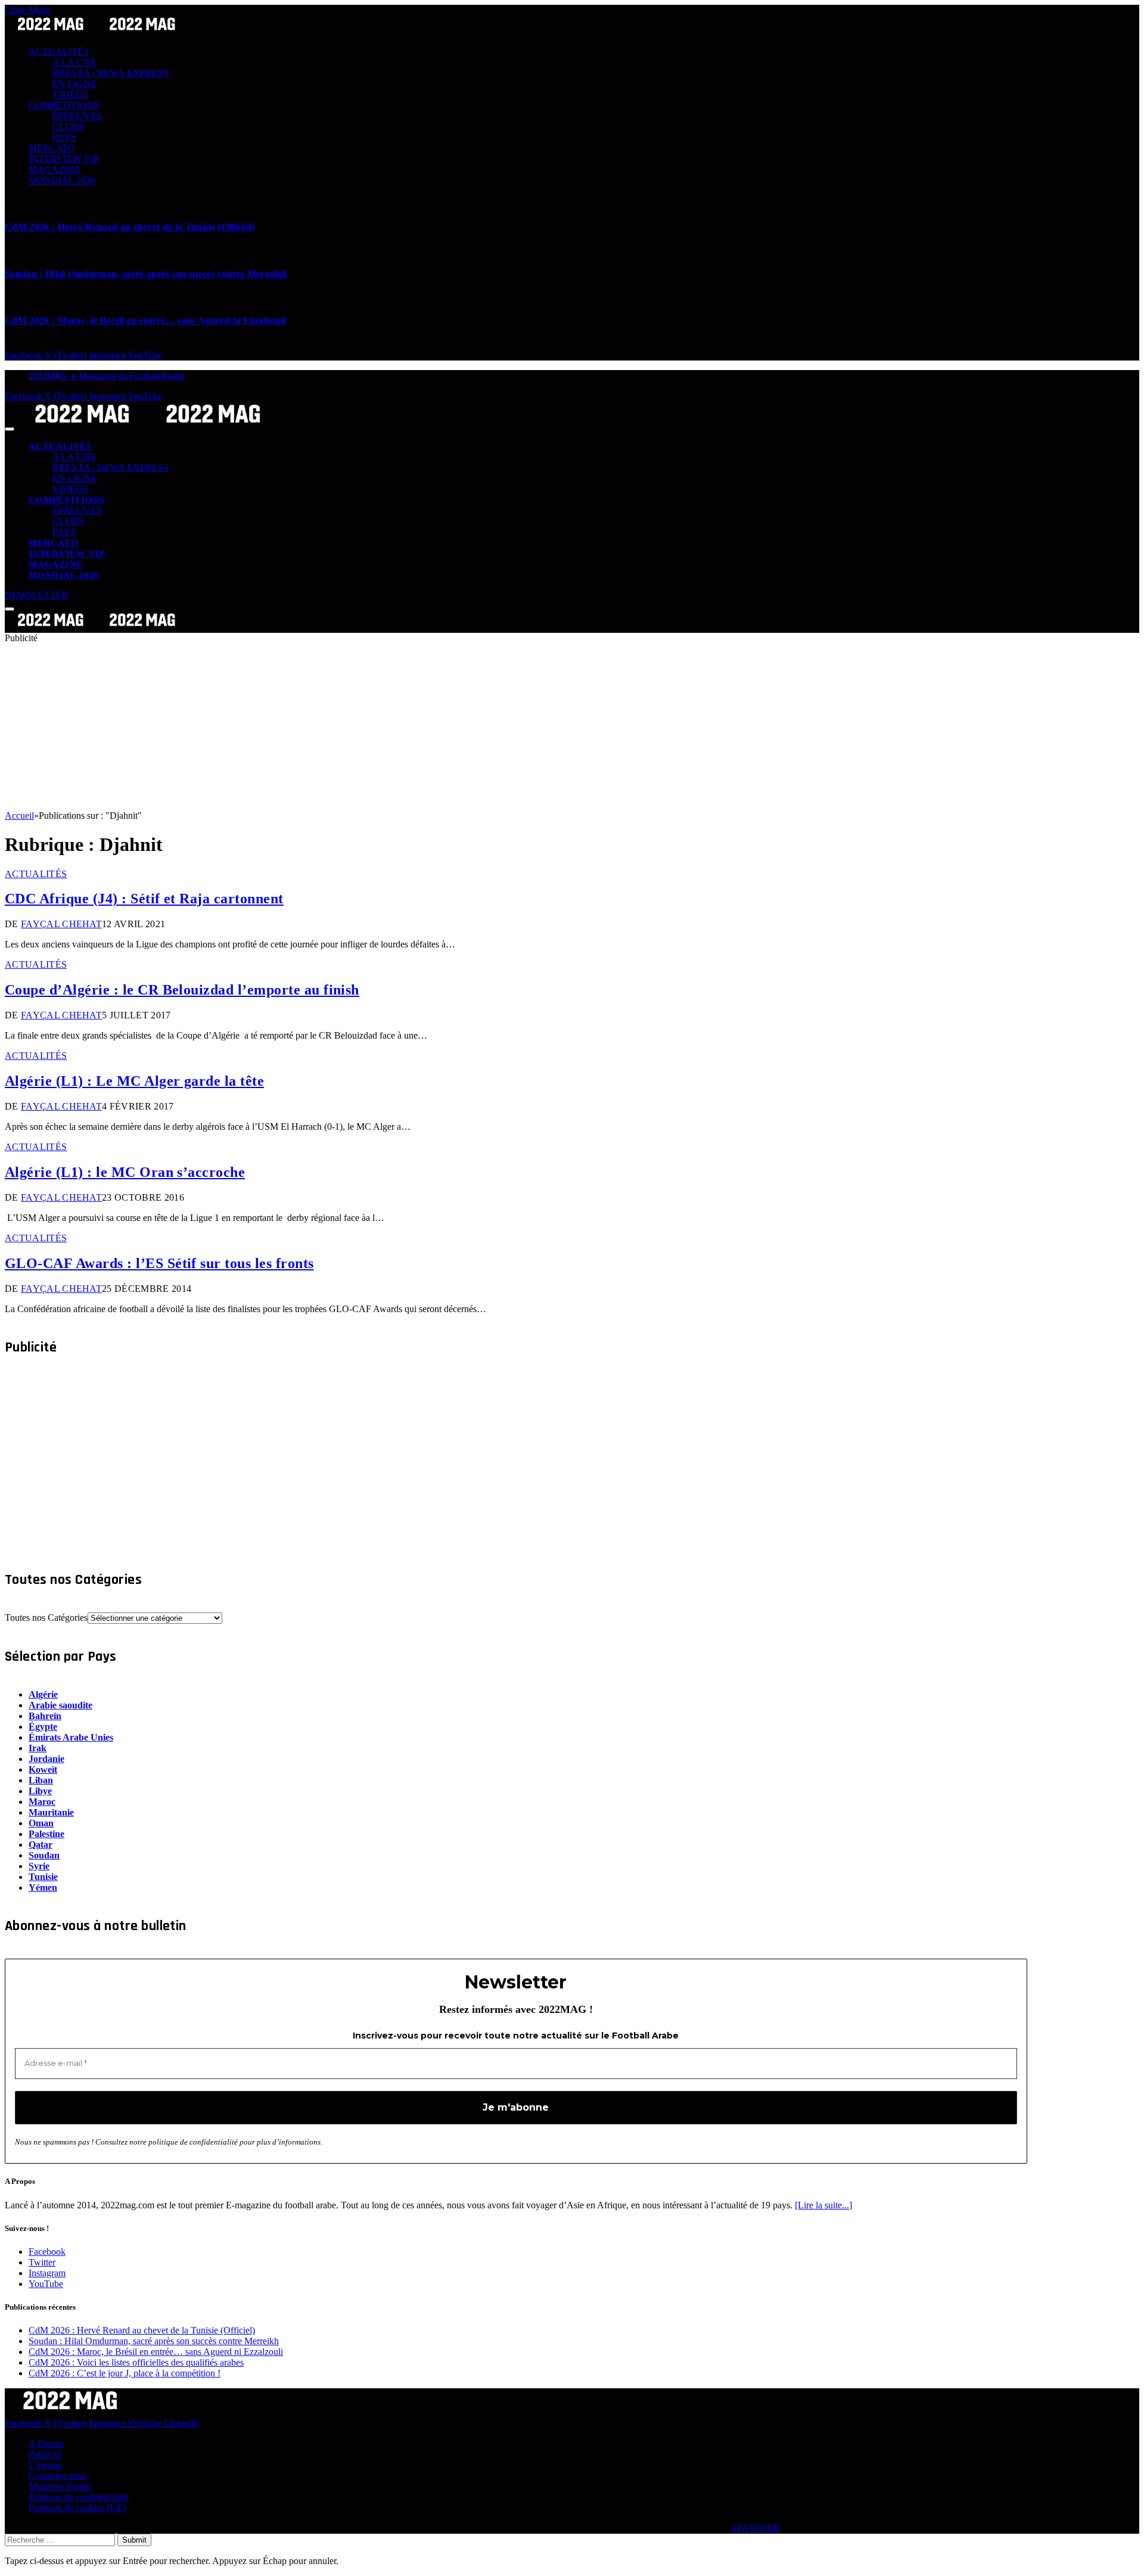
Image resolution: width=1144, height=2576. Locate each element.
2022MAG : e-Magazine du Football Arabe (107, 376)
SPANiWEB (756, 2528)
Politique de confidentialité (79, 2497)
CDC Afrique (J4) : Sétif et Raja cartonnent (144, 899)
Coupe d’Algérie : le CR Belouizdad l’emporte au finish (182, 990)
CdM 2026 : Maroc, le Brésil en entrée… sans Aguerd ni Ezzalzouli (145, 320)
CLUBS (68, 127)
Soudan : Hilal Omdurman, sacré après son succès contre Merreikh (146, 274)
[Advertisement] (362, 727)
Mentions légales (60, 2486)
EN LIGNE (75, 84)
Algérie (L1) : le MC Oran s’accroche (125, 1172)
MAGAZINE (55, 170)
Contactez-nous (58, 2476)
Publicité (45, 2454)
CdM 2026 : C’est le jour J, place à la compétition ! (125, 2373)
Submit (134, 2540)
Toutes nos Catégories (46, 1618)
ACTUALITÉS (59, 52)
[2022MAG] (148, 426)
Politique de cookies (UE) (77, 2508)
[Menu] (10, 429)
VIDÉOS (70, 94)
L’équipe (45, 2465)
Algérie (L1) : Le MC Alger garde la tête (134, 1081)
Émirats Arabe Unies (71, 1737)
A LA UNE (74, 62)
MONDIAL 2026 (62, 180)
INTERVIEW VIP (64, 159)
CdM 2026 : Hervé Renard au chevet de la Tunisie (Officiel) (130, 227)
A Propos (46, 2443)
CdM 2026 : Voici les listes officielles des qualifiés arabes (136, 2362)
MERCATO (52, 148)
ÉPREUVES (77, 116)
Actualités (36, 874)
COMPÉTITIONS (64, 105)
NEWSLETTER (37, 595)
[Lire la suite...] (823, 2205)
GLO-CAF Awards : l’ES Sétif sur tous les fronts (159, 1263)
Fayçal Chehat (61, 924)
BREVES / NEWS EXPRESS (111, 73)
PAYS (64, 137)
